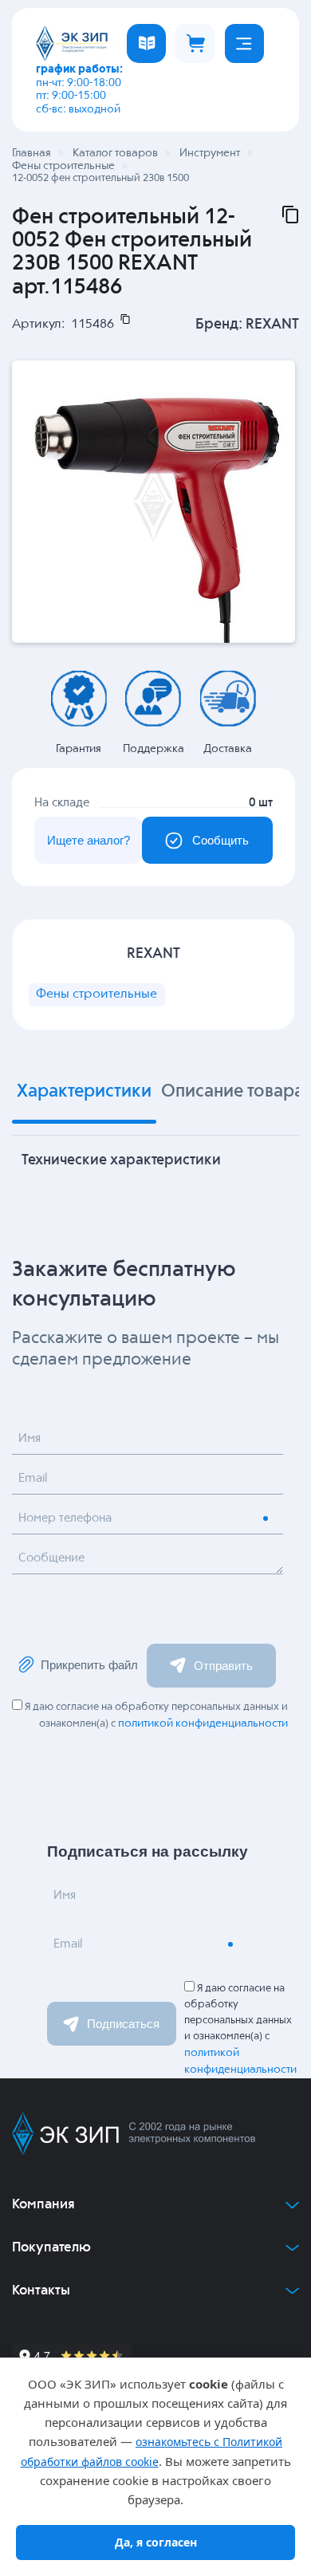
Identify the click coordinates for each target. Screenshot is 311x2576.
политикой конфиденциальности (203, 1723)
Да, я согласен (156, 2542)
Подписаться (123, 2024)
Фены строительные (96, 995)
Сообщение (51, 1558)
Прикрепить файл (89, 1665)
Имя (30, 1439)
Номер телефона (65, 1518)
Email (33, 1479)
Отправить (223, 1666)
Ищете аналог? (89, 840)
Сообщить (220, 840)
